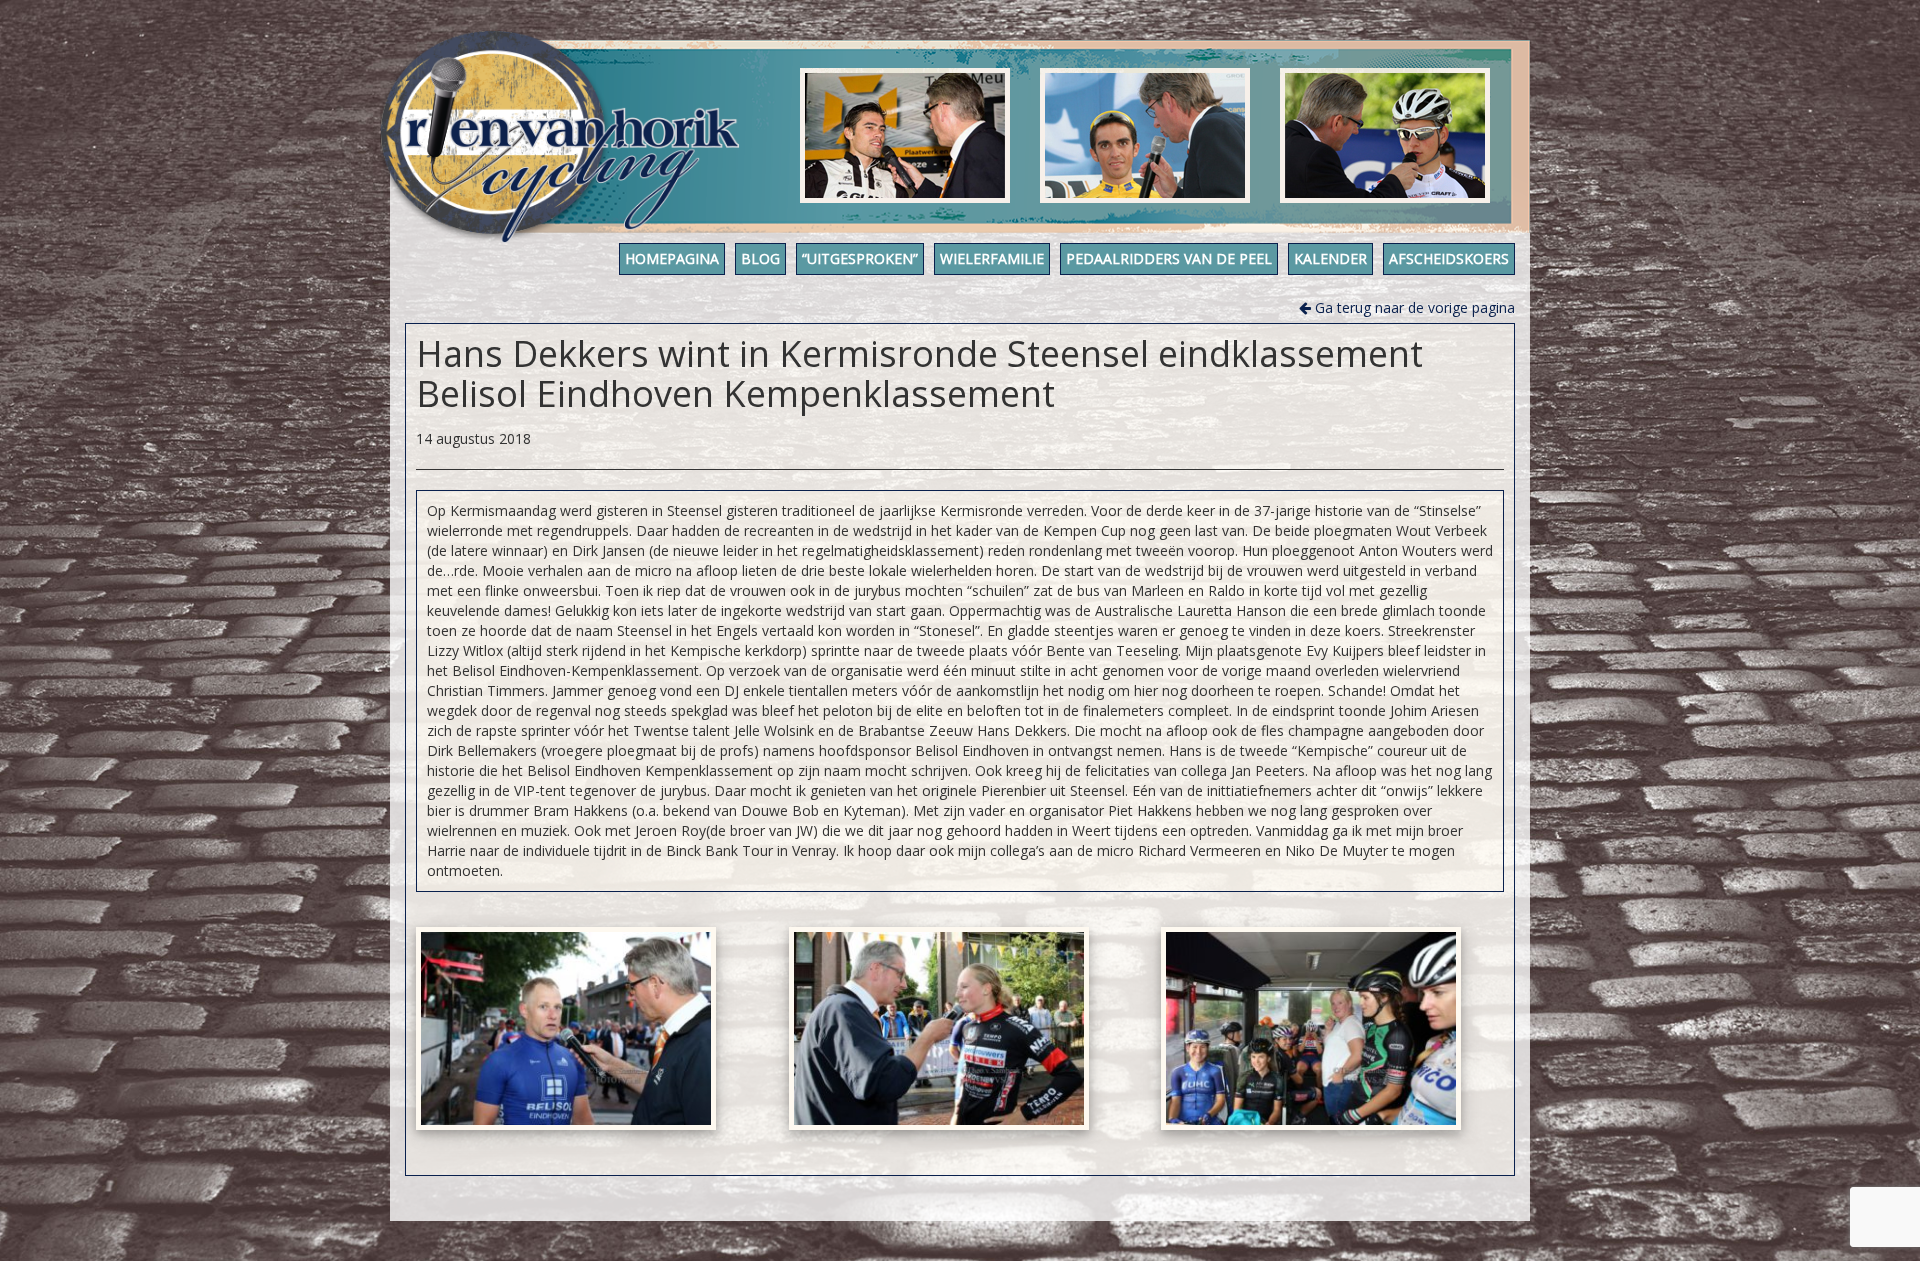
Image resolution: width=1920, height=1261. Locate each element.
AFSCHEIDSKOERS (1449, 258)
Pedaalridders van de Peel (1169, 258)
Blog (760, 258)
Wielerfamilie (992, 258)
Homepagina (672, 258)
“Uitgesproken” (860, 258)
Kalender (1330, 258)
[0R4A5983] (1311, 1028)
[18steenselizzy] (939, 1028)
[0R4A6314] (566, 1028)
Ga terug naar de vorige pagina (1413, 307)
